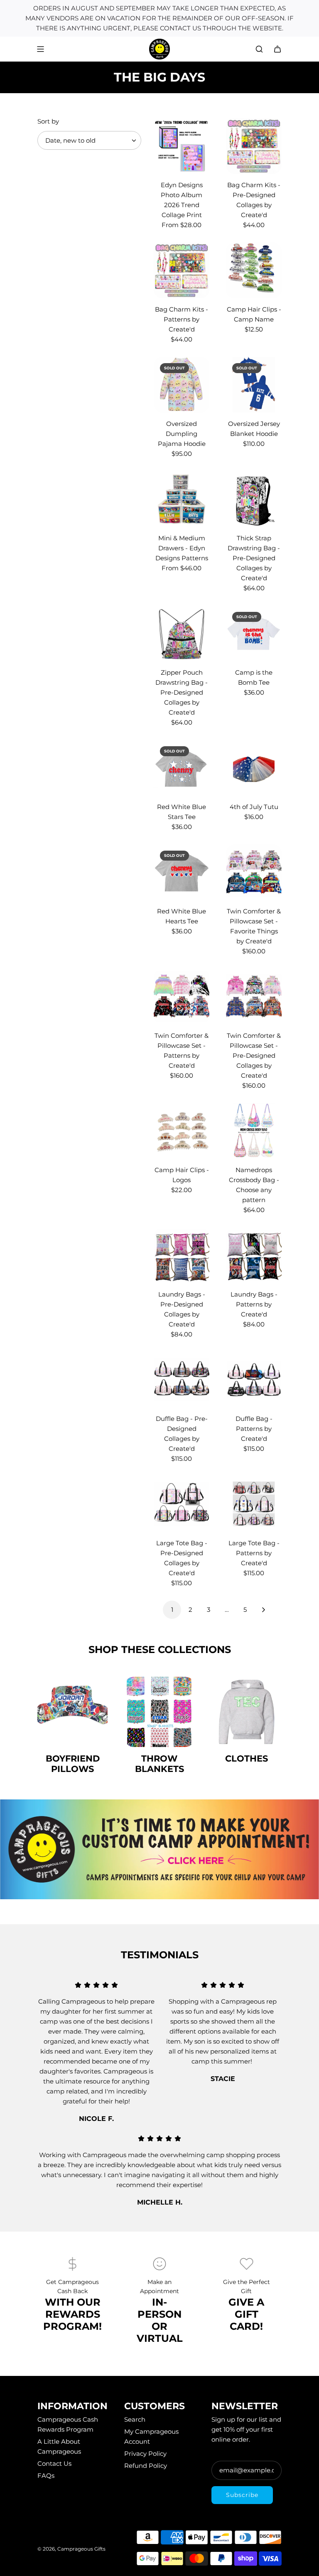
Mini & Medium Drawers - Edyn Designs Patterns (182, 548)
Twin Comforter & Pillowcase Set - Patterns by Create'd (182, 1050)
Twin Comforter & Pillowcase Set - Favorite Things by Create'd (254, 926)
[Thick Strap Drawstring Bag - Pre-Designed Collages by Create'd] (254, 499)
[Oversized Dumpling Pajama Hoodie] (182, 385)
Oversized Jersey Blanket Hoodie (254, 429)
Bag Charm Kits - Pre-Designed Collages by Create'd (254, 200)
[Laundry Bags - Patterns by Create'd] (254, 1255)
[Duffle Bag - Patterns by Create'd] (254, 1380)
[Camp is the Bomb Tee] (254, 633)
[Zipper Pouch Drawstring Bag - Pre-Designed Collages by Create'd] (182, 633)
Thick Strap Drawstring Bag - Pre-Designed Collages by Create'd (254, 558)
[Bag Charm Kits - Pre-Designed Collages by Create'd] (254, 146)
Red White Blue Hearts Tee (182, 916)
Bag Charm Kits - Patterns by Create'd (182, 319)
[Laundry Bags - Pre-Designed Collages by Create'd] (182, 1255)
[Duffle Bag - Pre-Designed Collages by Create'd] (182, 1380)
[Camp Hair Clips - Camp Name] (254, 270)
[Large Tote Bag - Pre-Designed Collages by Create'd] (182, 1504)
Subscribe (242, 2495)
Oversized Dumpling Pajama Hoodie (182, 434)
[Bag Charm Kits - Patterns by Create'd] (182, 270)
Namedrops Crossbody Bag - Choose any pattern (254, 1185)
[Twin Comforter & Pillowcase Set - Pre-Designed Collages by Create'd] (254, 997)
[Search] (259, 49)
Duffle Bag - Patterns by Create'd (254, 1429)
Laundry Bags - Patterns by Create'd (254, 1304)
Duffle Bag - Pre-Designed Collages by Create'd (182, 1434)
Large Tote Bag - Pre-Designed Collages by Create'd (182, 1558)
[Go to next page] (263, 1610)
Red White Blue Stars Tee (182, 812)
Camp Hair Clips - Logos (182, 1175)
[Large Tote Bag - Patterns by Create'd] (254, 1504)
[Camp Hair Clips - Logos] (182, 1131)
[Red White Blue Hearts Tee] (182, 872)
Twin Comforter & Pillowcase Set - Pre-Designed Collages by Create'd (254, 1055)
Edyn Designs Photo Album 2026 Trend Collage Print (182, 200)
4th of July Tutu (254, 807)
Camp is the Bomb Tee (254, 677)
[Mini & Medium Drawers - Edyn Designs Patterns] (182, 499)
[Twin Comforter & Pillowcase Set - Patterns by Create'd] (182, 997)
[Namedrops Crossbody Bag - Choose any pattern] (254, 1131)
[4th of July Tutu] (254, 768)
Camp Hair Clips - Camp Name (254, 314)
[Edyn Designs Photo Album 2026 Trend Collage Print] (182, 146)
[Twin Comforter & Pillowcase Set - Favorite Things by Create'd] (254, 872)
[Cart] (277, 49)
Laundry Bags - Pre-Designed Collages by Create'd (182, 1309)
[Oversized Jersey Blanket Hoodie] (254, 385)
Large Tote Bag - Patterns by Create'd (254, 1553)
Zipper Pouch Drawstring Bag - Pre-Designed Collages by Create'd (182, 692)
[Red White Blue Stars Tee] (182, 768)
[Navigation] (40, 49)
